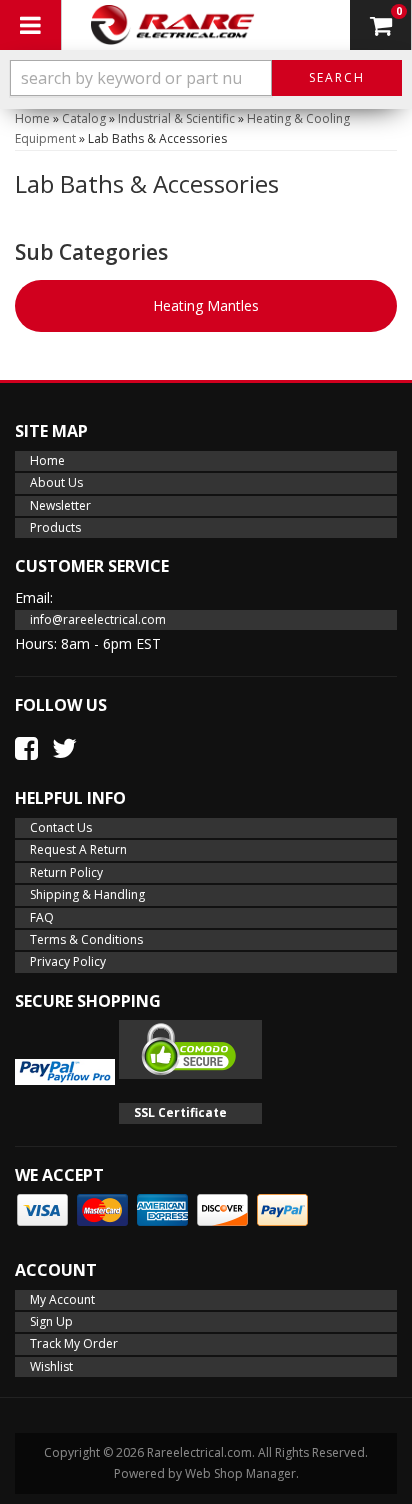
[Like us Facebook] (26, 748)
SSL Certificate (180, 1112)
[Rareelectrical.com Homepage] (173, 25)
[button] (206, 78)
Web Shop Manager (240, 1473)
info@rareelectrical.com (98, 619)
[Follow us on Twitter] (64, 748)
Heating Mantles (206, 305)
